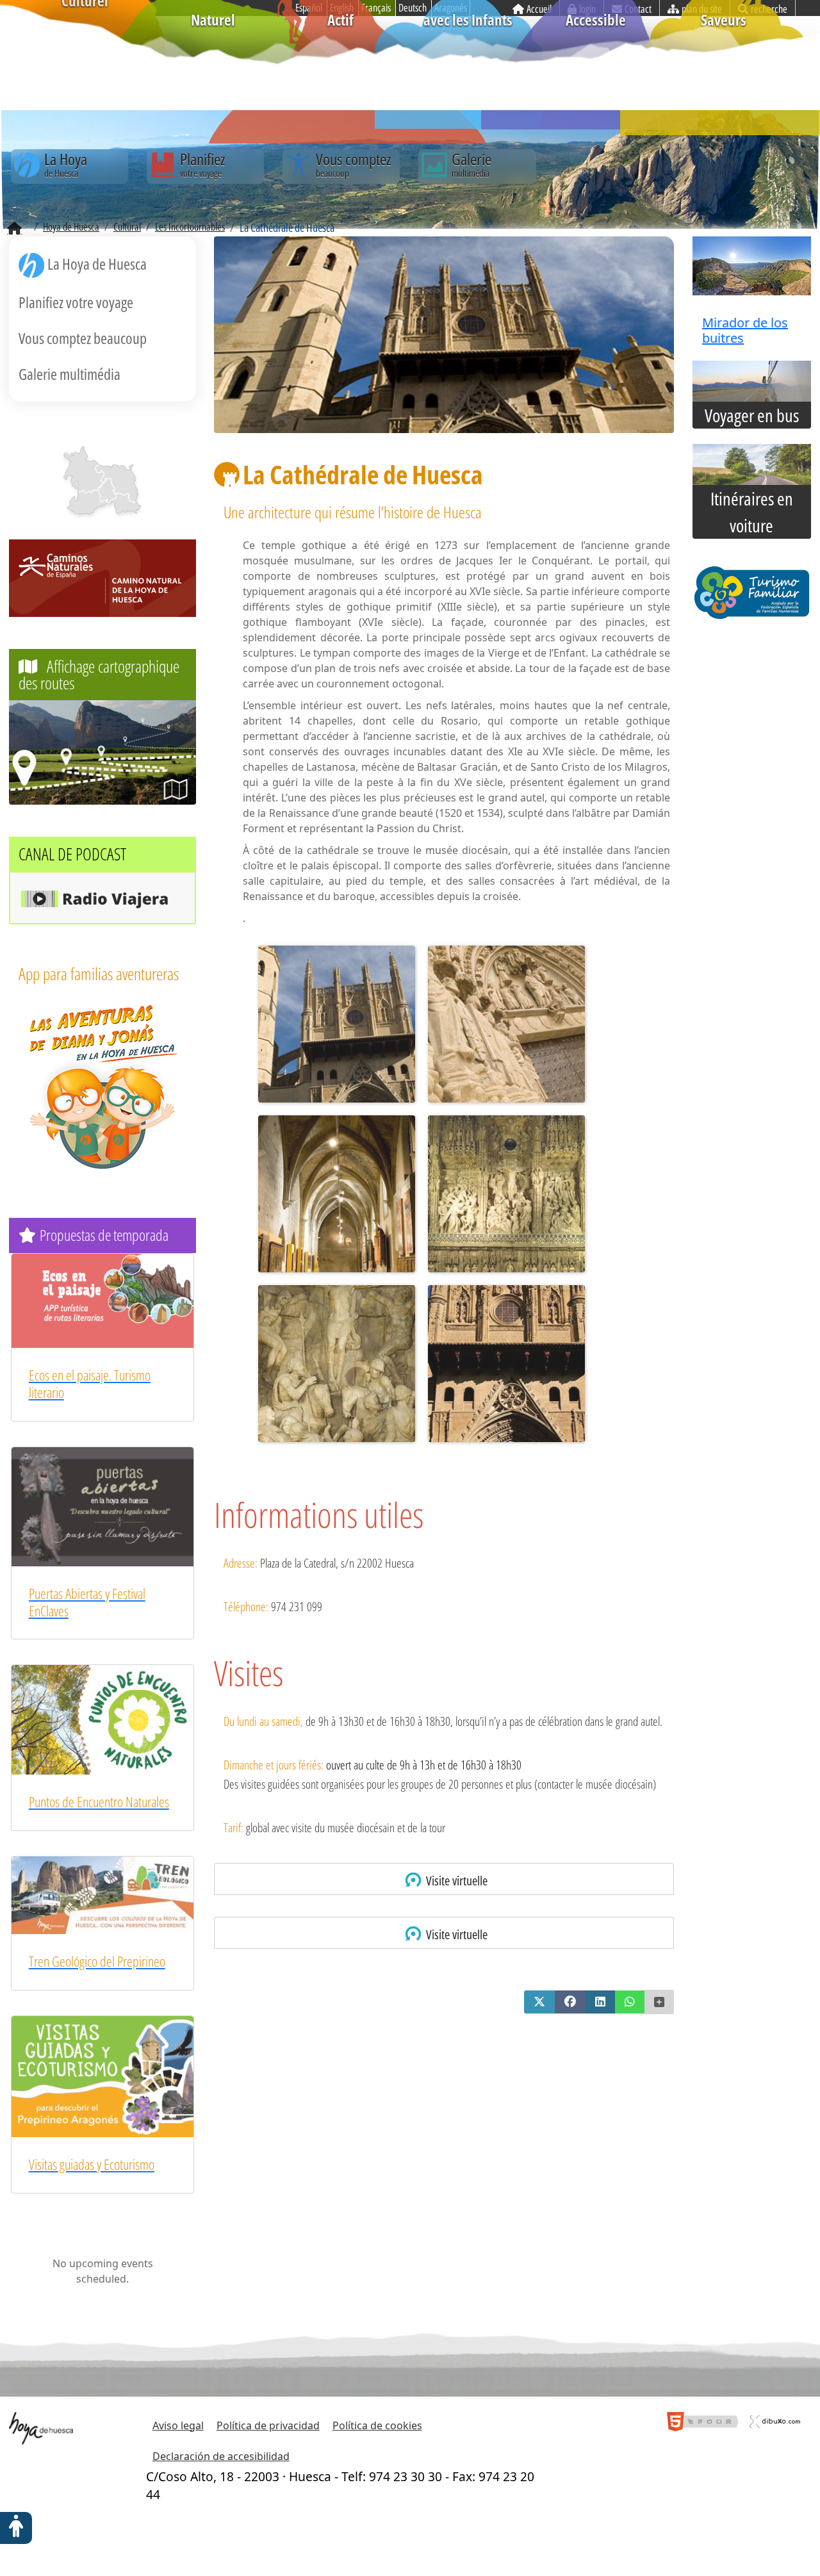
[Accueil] (14, 229)
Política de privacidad (268, 2425)
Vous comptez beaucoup (83, 338)
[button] (539, 2002)
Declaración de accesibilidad (221, 2456)
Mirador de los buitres (745, 330)
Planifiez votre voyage (76, 302)
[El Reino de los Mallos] (84, 470)
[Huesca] (106, 490)
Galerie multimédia (70, 374)
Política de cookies (377, 2425)
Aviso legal (178, 2425)
